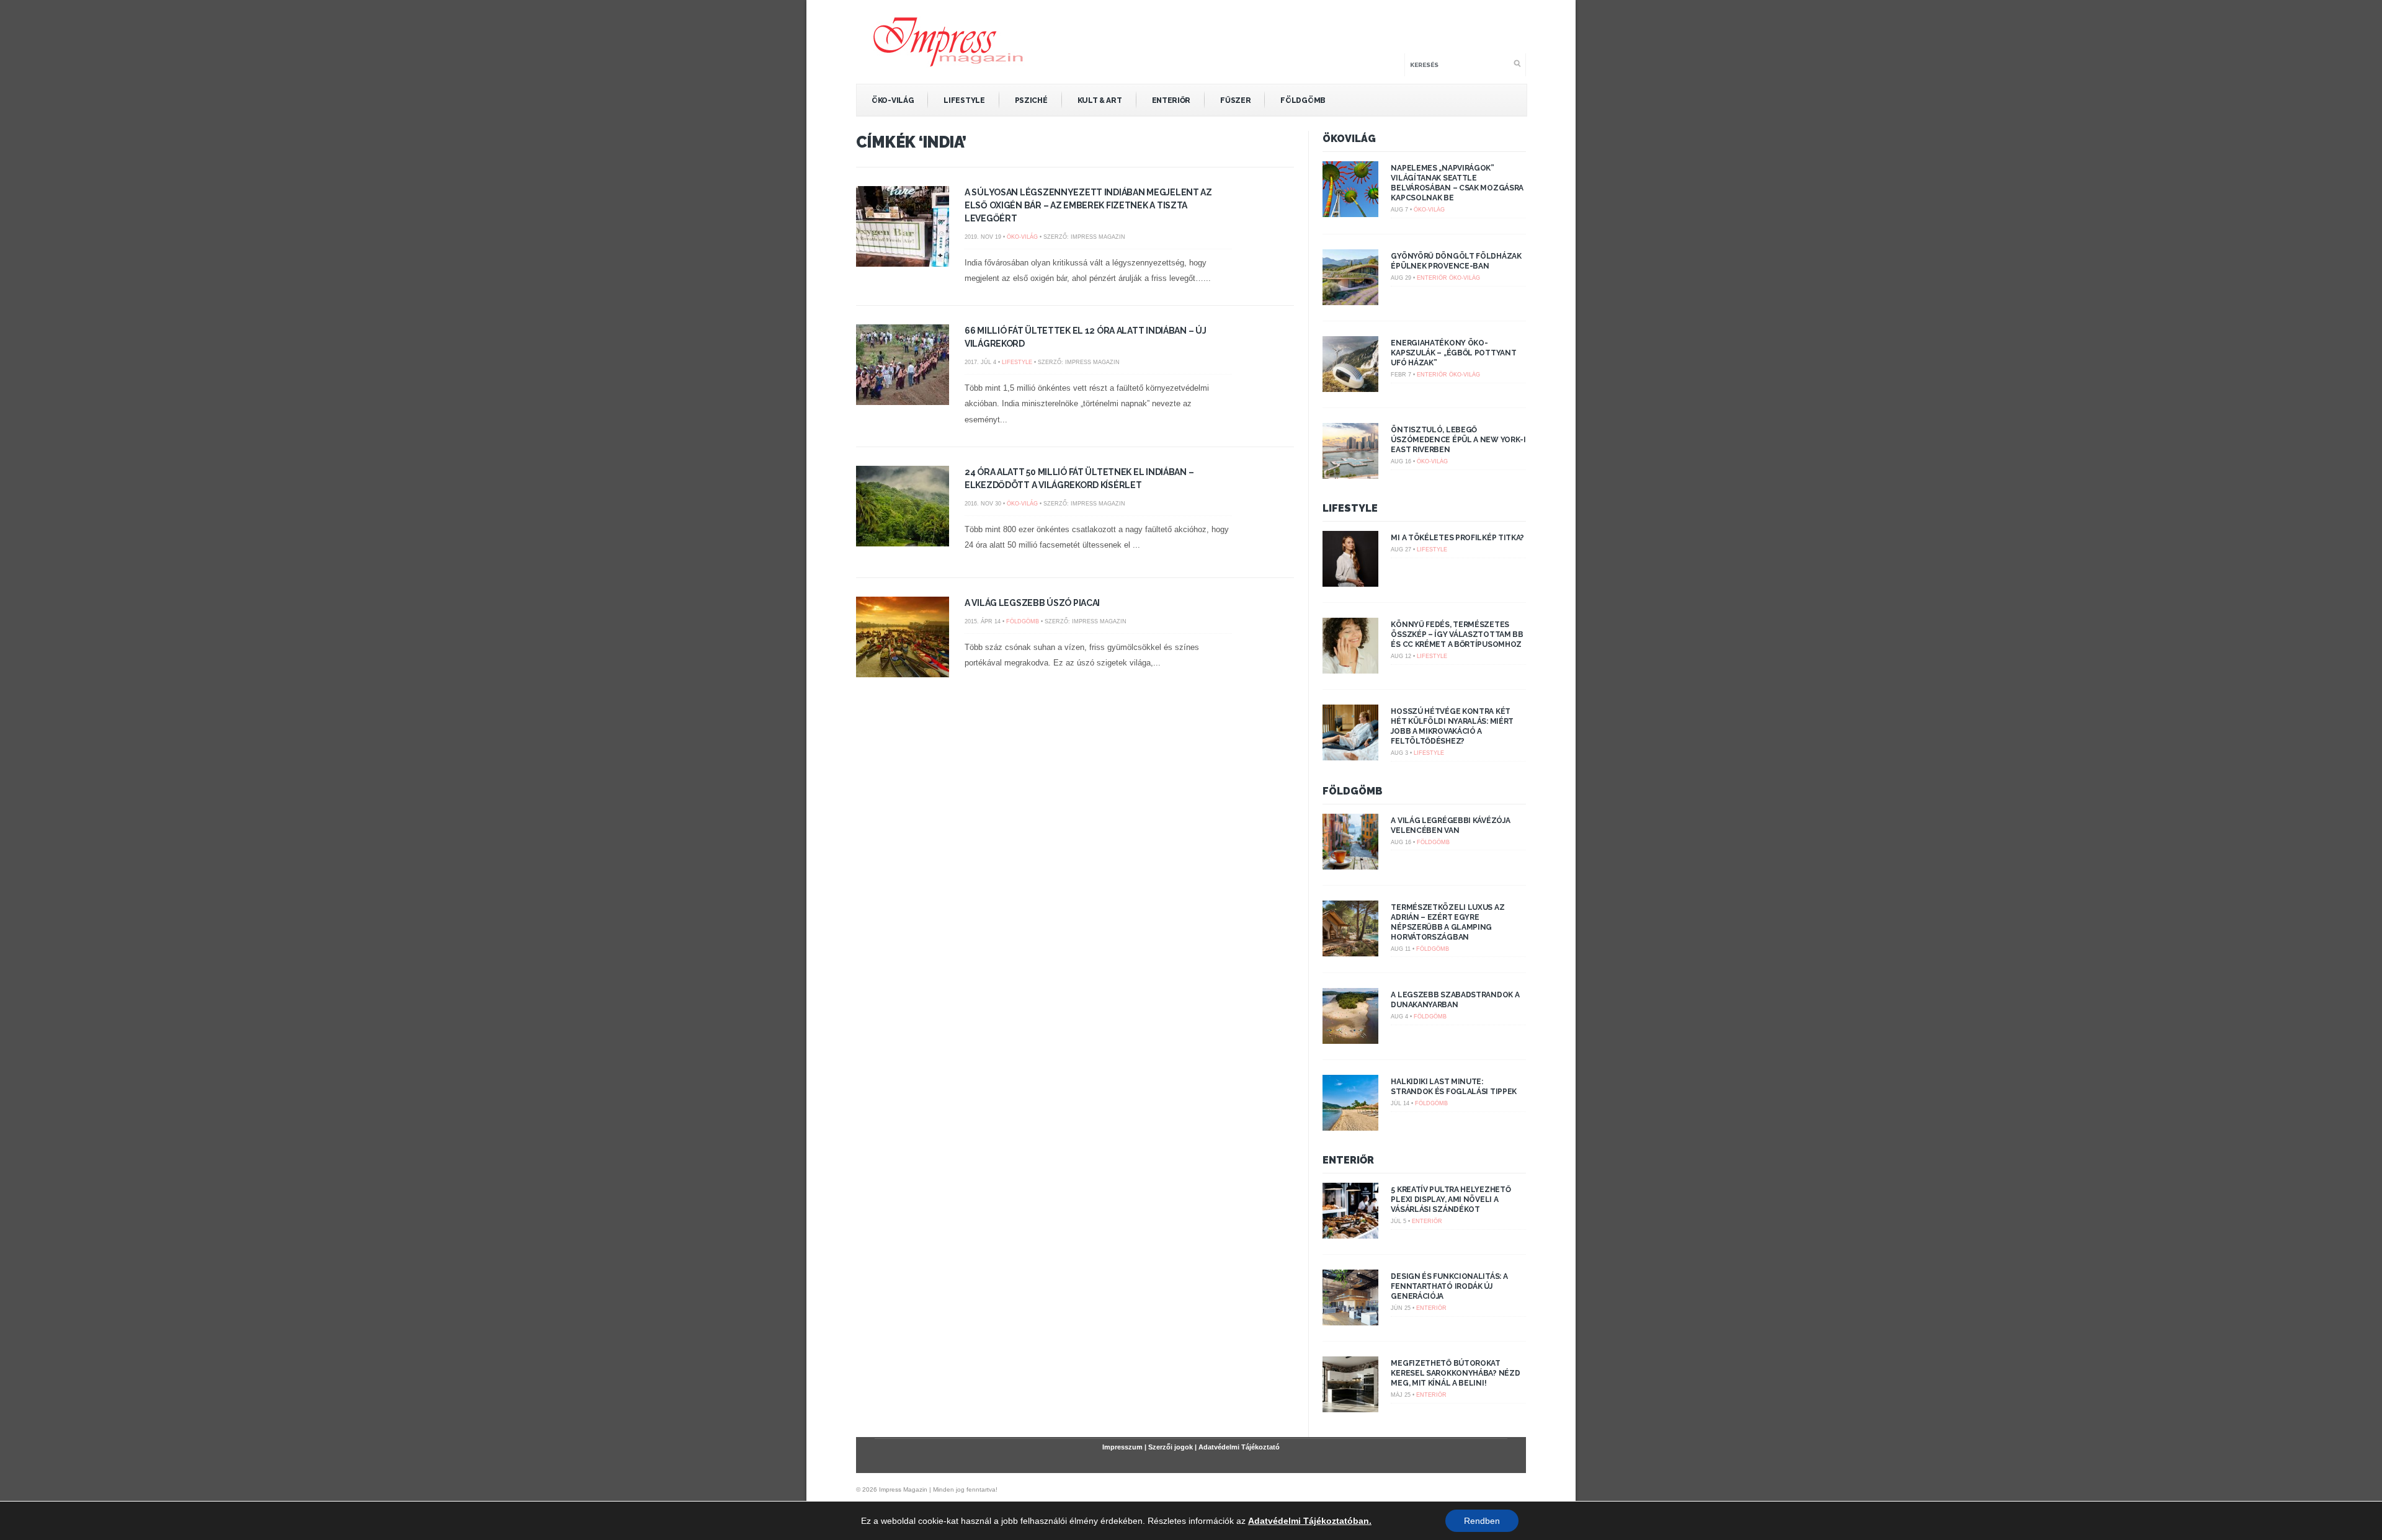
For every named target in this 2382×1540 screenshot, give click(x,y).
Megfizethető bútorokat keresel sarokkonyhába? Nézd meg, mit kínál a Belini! (1455, 1373)
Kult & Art (1100, 100)
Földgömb (1303, 100)
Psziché (1031, 100)
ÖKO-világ (893, 100)
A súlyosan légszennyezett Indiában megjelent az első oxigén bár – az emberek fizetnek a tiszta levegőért (1088, 205)
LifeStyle (964, 100)
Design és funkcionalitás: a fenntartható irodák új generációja (1449, 1286)
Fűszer (1235, 100)
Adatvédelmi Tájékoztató (1239, 1447)
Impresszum (1122, 1447)
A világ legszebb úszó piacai (1032, 603)
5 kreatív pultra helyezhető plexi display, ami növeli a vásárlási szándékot (1451, 1200)
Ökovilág (1349, 139)
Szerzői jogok (1171, 1447)
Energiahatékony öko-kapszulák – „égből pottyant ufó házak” (1453, 353)
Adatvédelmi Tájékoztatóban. (1310, 1521)
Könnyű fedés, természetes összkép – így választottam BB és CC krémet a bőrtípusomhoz (1457, 634)
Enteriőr (1171, 100)
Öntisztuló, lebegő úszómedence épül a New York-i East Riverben (1458, 440)
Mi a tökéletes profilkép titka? (1457, 538)
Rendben (1482, 1521)
